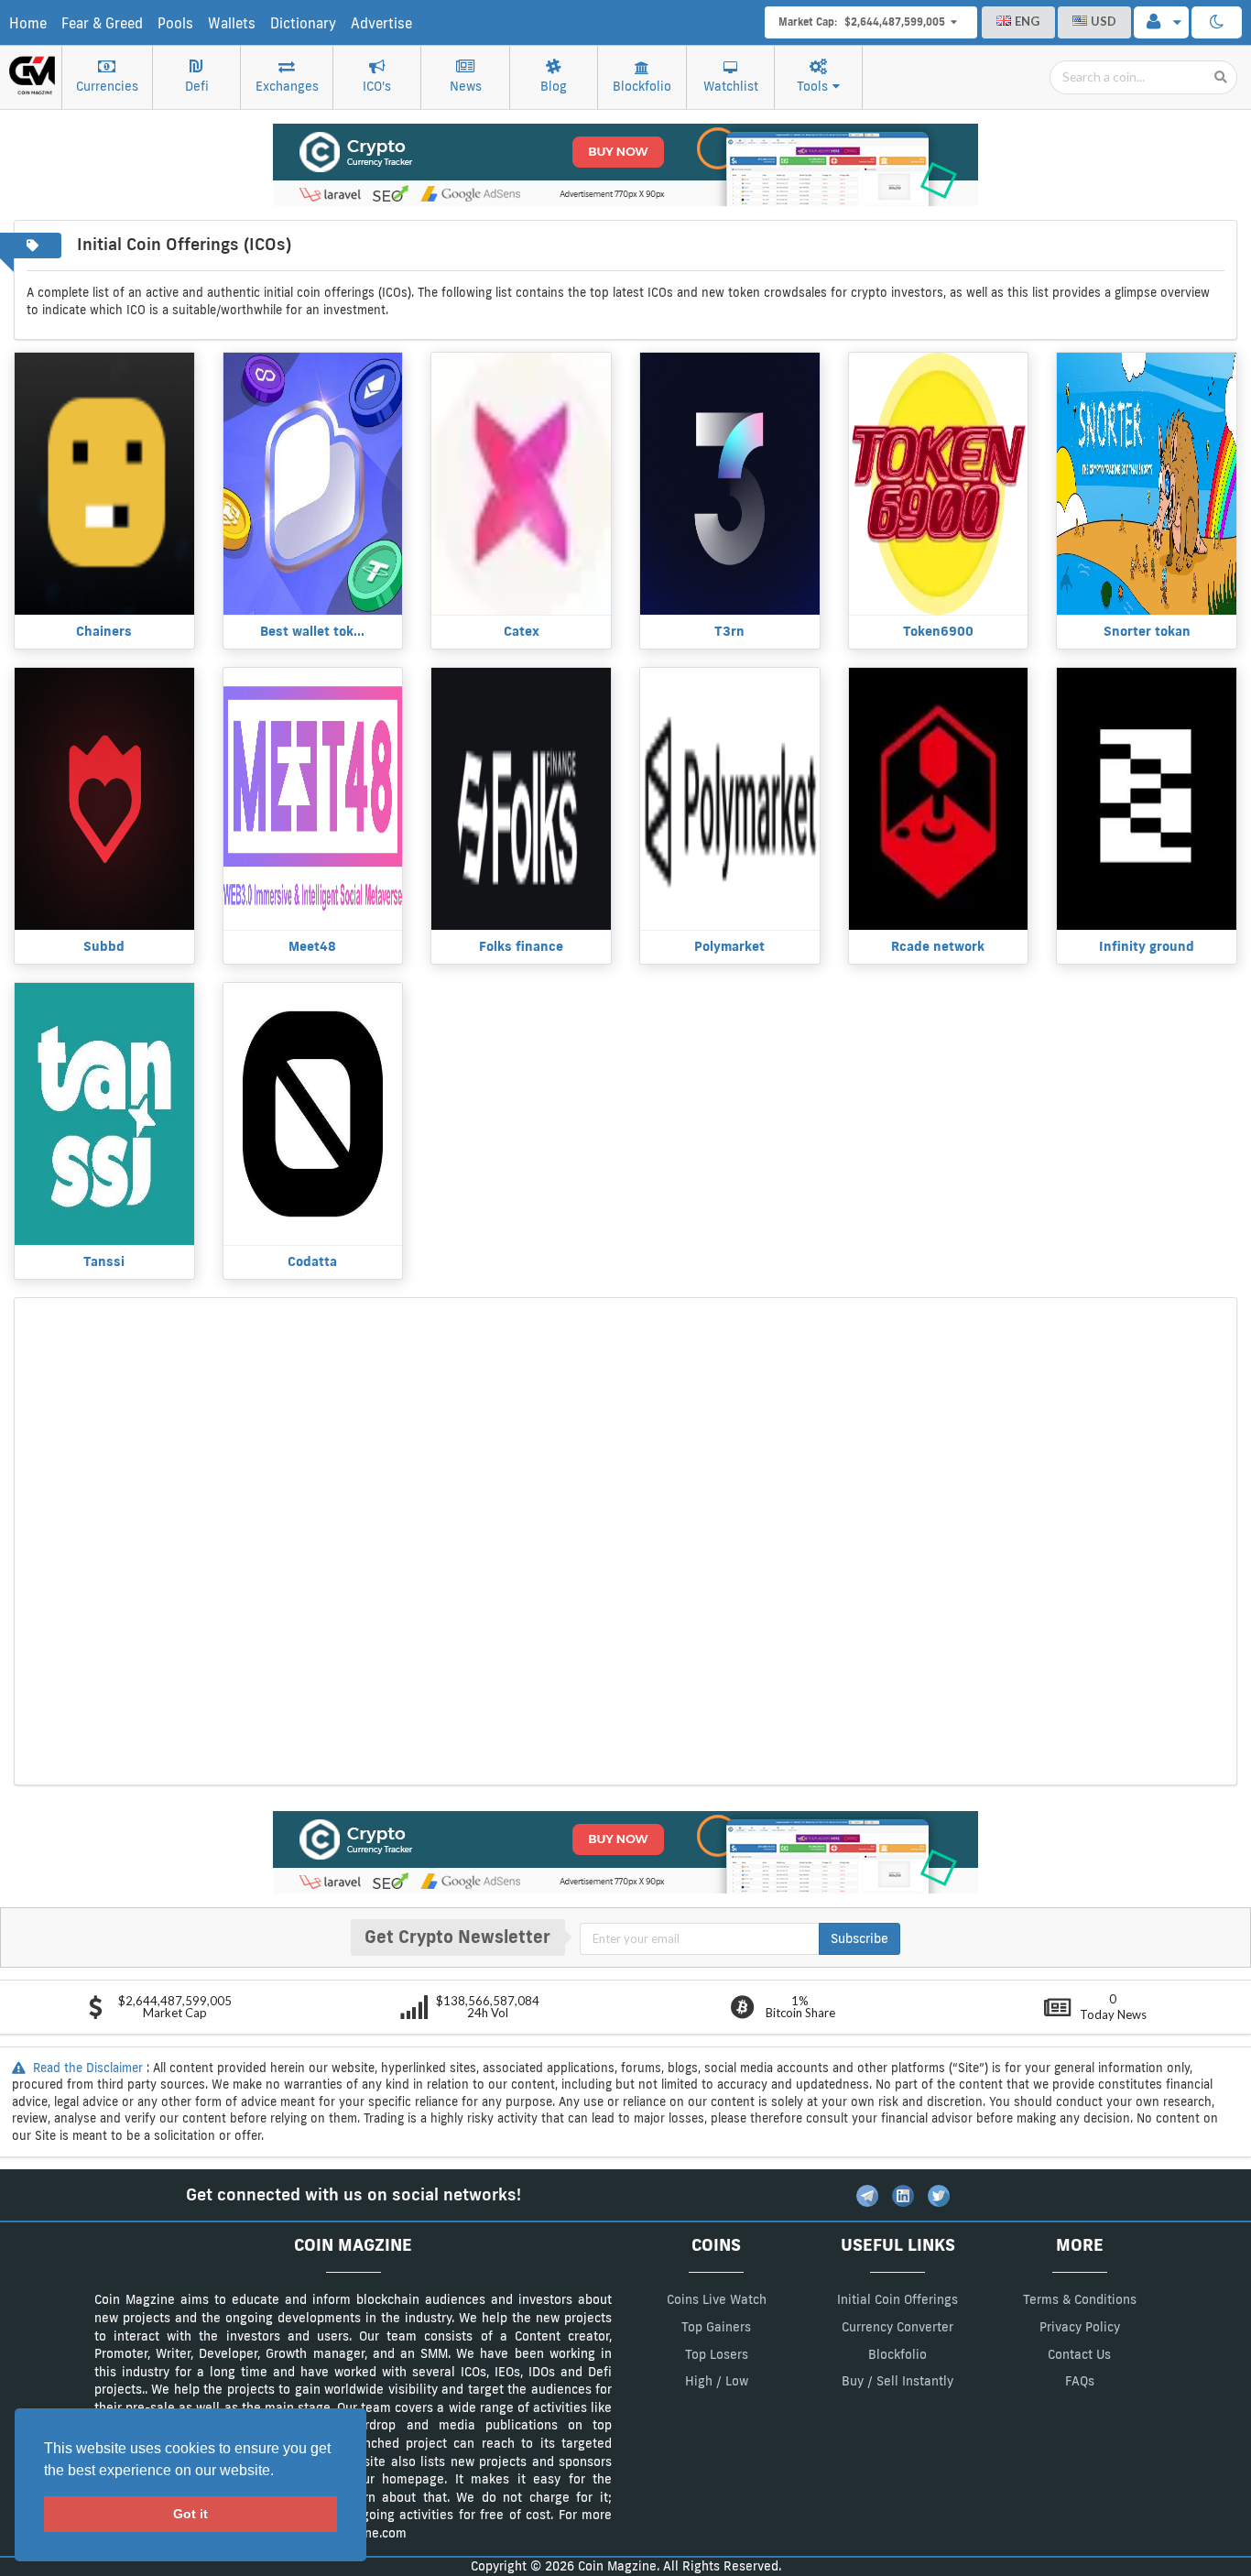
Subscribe (859, 1938)
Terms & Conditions (1080, 2299)
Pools (175, 23)
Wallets (232, 23)
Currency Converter (897, 2327)
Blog (554, 86)
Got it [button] (190, 2514)
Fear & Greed (102, 23)
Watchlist (731, 86)
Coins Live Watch (717, 2299)
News (466, 86)
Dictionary (303, 23)
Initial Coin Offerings (897, 2299)
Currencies (107, 86)
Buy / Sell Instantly (897, 2381)
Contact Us (1079, 2354)
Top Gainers (716, 2327)
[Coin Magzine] (32, 69)
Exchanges (287, 86)
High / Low (717, 2381)
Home (28, 23)
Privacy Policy (1080, 2327)
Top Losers (717, 2354)
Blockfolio (642, 86)
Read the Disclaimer (88, 2068)
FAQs (1080, 2381)
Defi (197, 86)
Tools (812, 86)
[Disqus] (625, 1539)
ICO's (377, 86)
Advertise (381, 23)
